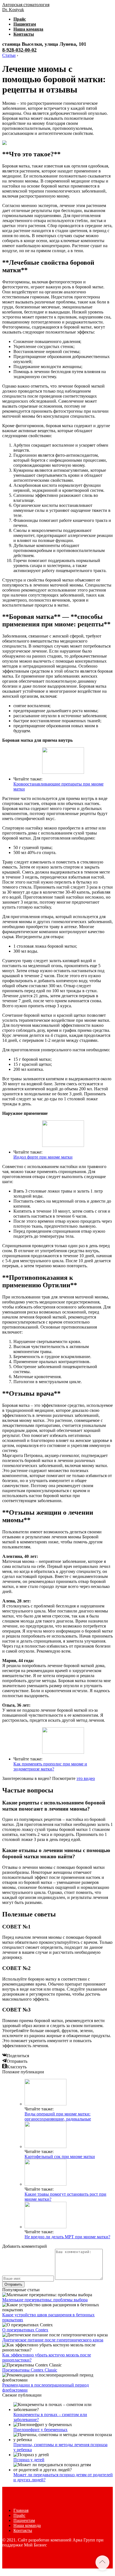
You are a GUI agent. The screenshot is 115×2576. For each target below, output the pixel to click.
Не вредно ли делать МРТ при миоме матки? (67, 2237)
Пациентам (25, 24)
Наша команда (28, 29)
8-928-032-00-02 (19, 50)
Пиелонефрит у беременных (40, 2430)
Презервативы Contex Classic (30, 2370)
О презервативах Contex (25, 2330)
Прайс (20, 19)
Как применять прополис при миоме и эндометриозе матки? (50, 1766)
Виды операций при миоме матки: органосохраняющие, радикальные (58, 2116)
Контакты (24, 34)
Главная (21, 2510)
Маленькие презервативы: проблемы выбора (45, 2300)
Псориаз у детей (29, 2460)
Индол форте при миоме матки (43, 1157)
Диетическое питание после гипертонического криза (53, 2340)
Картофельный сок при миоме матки (60, 2157)
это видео (86, 1778)
